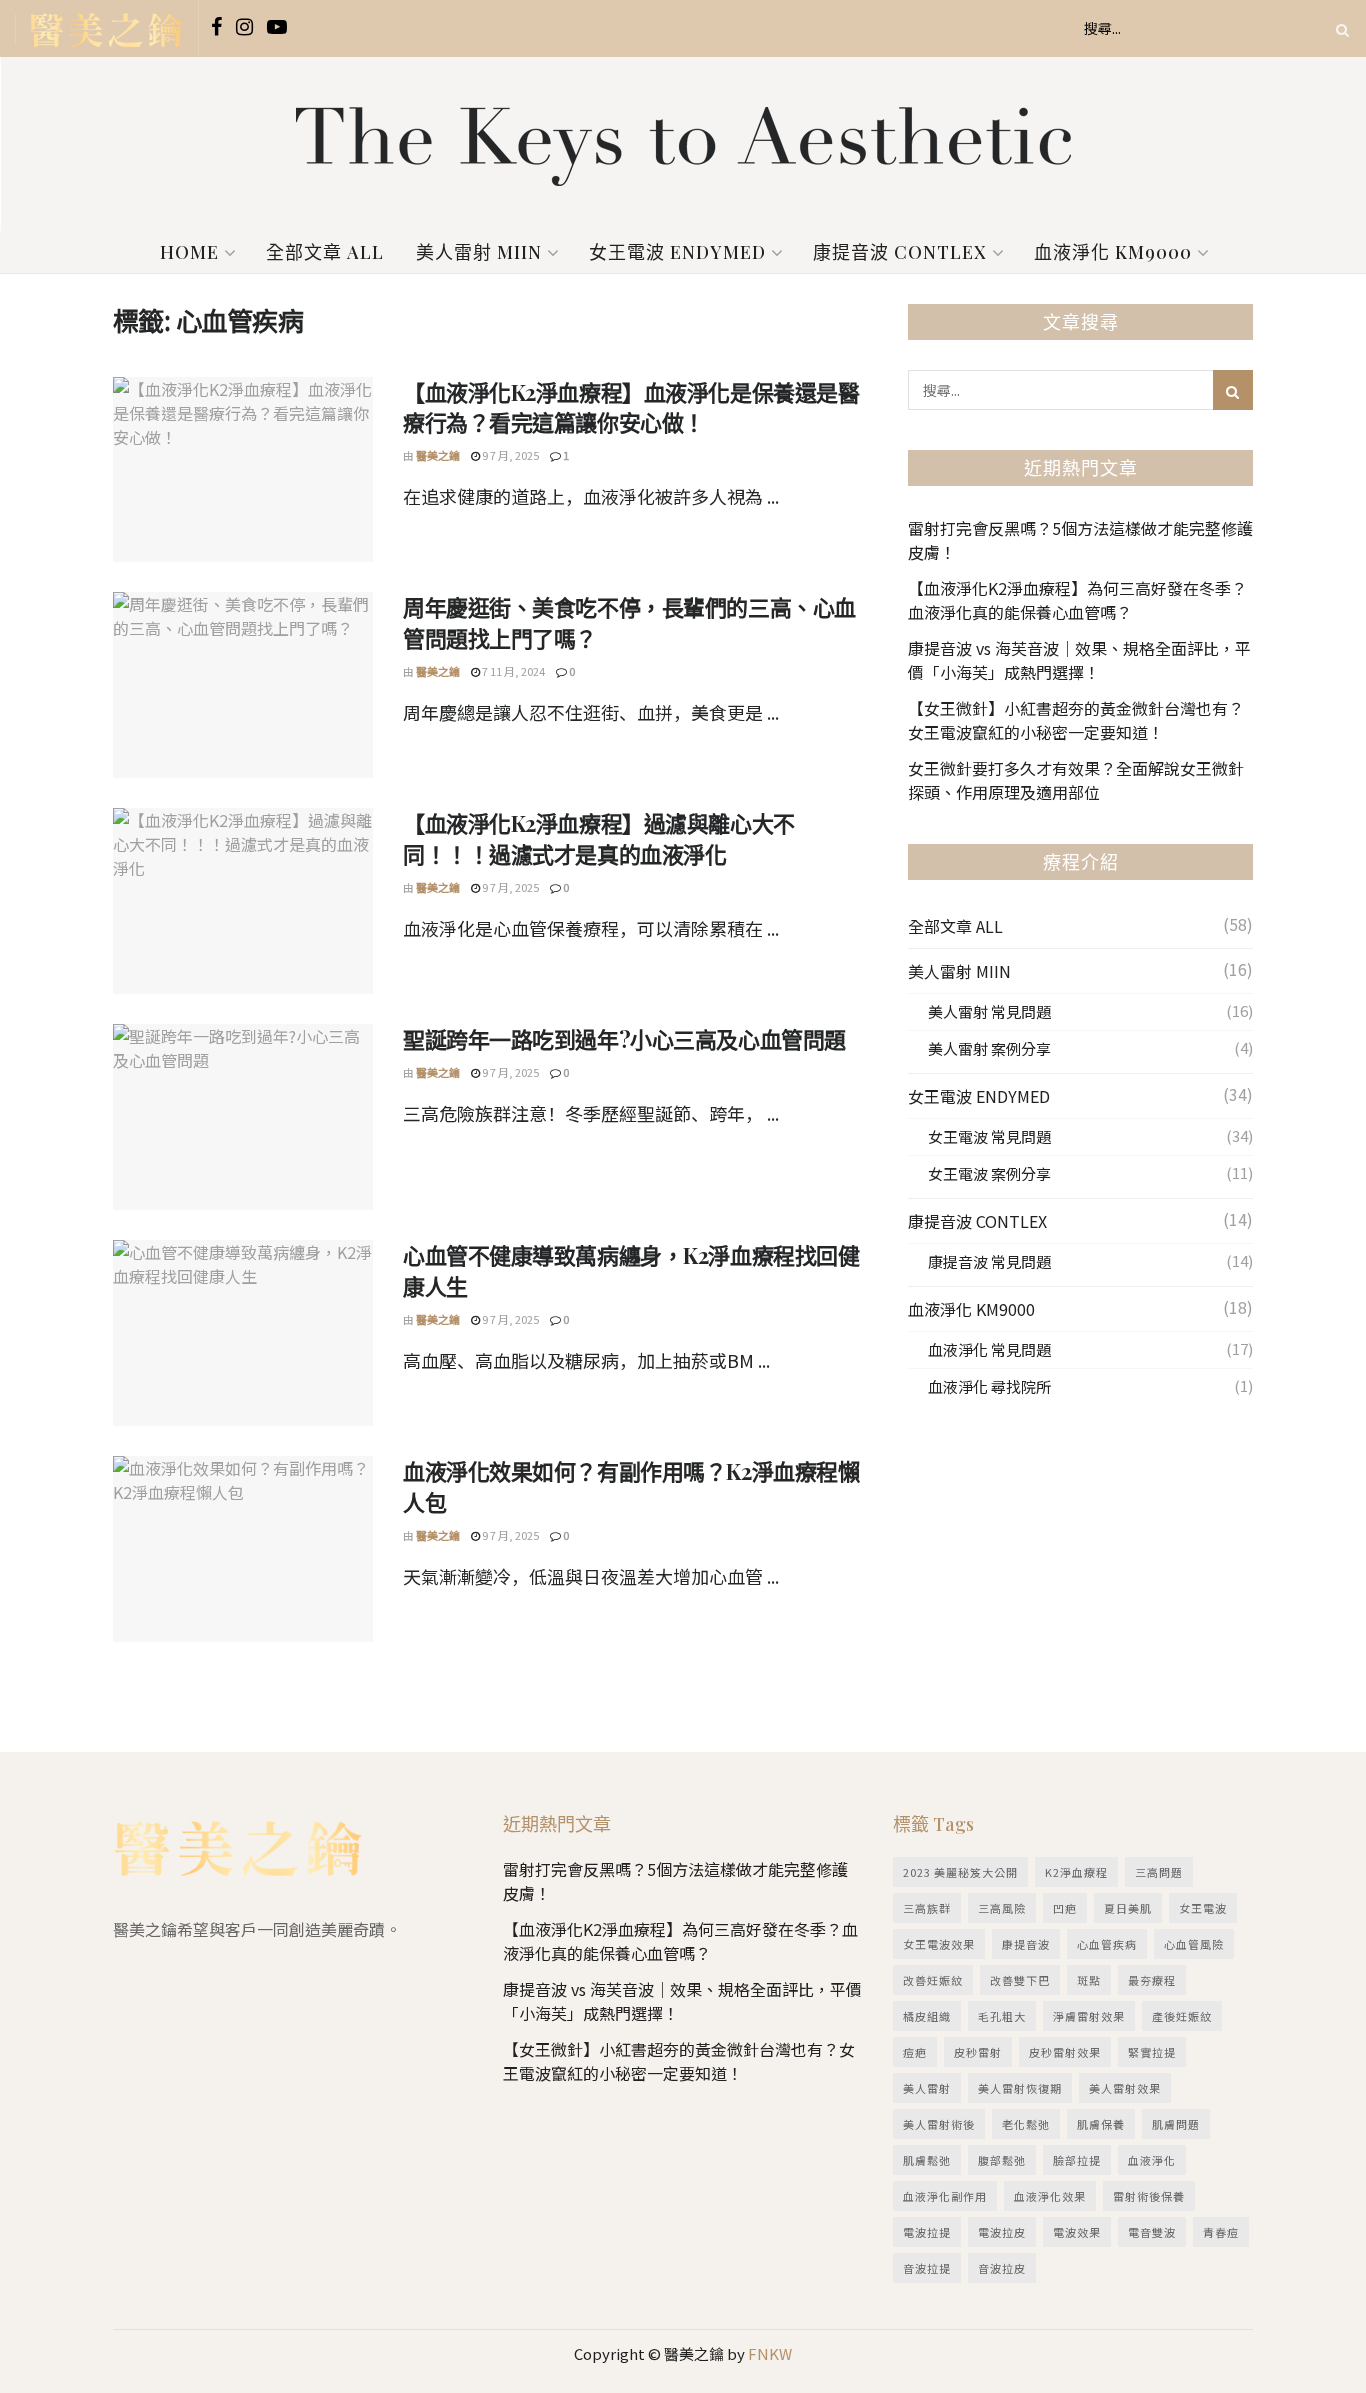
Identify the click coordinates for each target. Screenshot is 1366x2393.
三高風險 (1002, 1908)
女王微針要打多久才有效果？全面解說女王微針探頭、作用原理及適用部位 (1076, 780)
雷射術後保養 (1149, 2196)
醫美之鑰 (438, 455)
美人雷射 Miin (479, 252)
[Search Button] (1339, 28)
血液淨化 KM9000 (1113, 252)
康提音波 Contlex (900, 252)
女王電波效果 (939, 1944)
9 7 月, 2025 (509, 455)
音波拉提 (927, 2268)
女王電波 (1203, 1908)
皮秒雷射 (978, 2052)
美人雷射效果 (1125, 2088)
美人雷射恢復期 (1020, 2088)
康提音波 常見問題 (989, 1261)
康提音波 (1026, 1944)
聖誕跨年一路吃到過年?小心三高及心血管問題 (624, 1039)
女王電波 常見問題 (989, 1136)
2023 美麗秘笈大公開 (960, 1872)
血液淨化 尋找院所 (989, 1386)
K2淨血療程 (1076, 1872)
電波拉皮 (1002, 2232)
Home (189, 252)
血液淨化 (1152, 2160)
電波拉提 (927, 2232)
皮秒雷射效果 (1065, 2052)
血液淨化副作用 (945, 2196)
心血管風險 (1194, 1944)
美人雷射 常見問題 (989, 1011)
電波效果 (1077, 2232)
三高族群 (927, 1908)
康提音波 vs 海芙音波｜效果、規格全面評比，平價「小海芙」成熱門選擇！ (1079, 660)
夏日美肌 (1128, 1908)
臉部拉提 (1077, 2160)
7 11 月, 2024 (512, 671)
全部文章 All (325, 252)
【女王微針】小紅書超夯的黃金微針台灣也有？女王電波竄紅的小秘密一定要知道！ (1076, 720)
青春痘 (1221, 2232)
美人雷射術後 (939, 2124)
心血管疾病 (1107, 1944)
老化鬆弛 (1026, 2124)
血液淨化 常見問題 (989, 1349)
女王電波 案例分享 (989, 1173)
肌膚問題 (1176, 2124)
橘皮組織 (927, 2016)
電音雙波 (1152, 2232)
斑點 (1089, 1980)
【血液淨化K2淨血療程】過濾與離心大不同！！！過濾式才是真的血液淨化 (599, 838)
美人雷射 (927, 2088)
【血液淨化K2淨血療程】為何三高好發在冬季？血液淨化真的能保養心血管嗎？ (1077, 600)
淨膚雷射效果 (1089, 2016)
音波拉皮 (1002, 2268)
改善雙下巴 (1020, 1980)
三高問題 (1159, 1872)
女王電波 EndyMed (677, 252)
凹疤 (1065, 1908)
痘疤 (915, 2052)
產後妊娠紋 (1182, 2016)
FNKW (768, 2353)
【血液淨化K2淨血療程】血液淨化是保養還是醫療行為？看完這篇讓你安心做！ (631, 407)
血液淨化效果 (1050, 2196)
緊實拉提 (1152, 2052)
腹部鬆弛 (1002, 2160)
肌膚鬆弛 (927, 2160)
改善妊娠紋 (933, 1980)
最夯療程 (1152, 1980)
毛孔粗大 (1002, 2016)
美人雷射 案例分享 (989, 1048)
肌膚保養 (1101, 2124)
